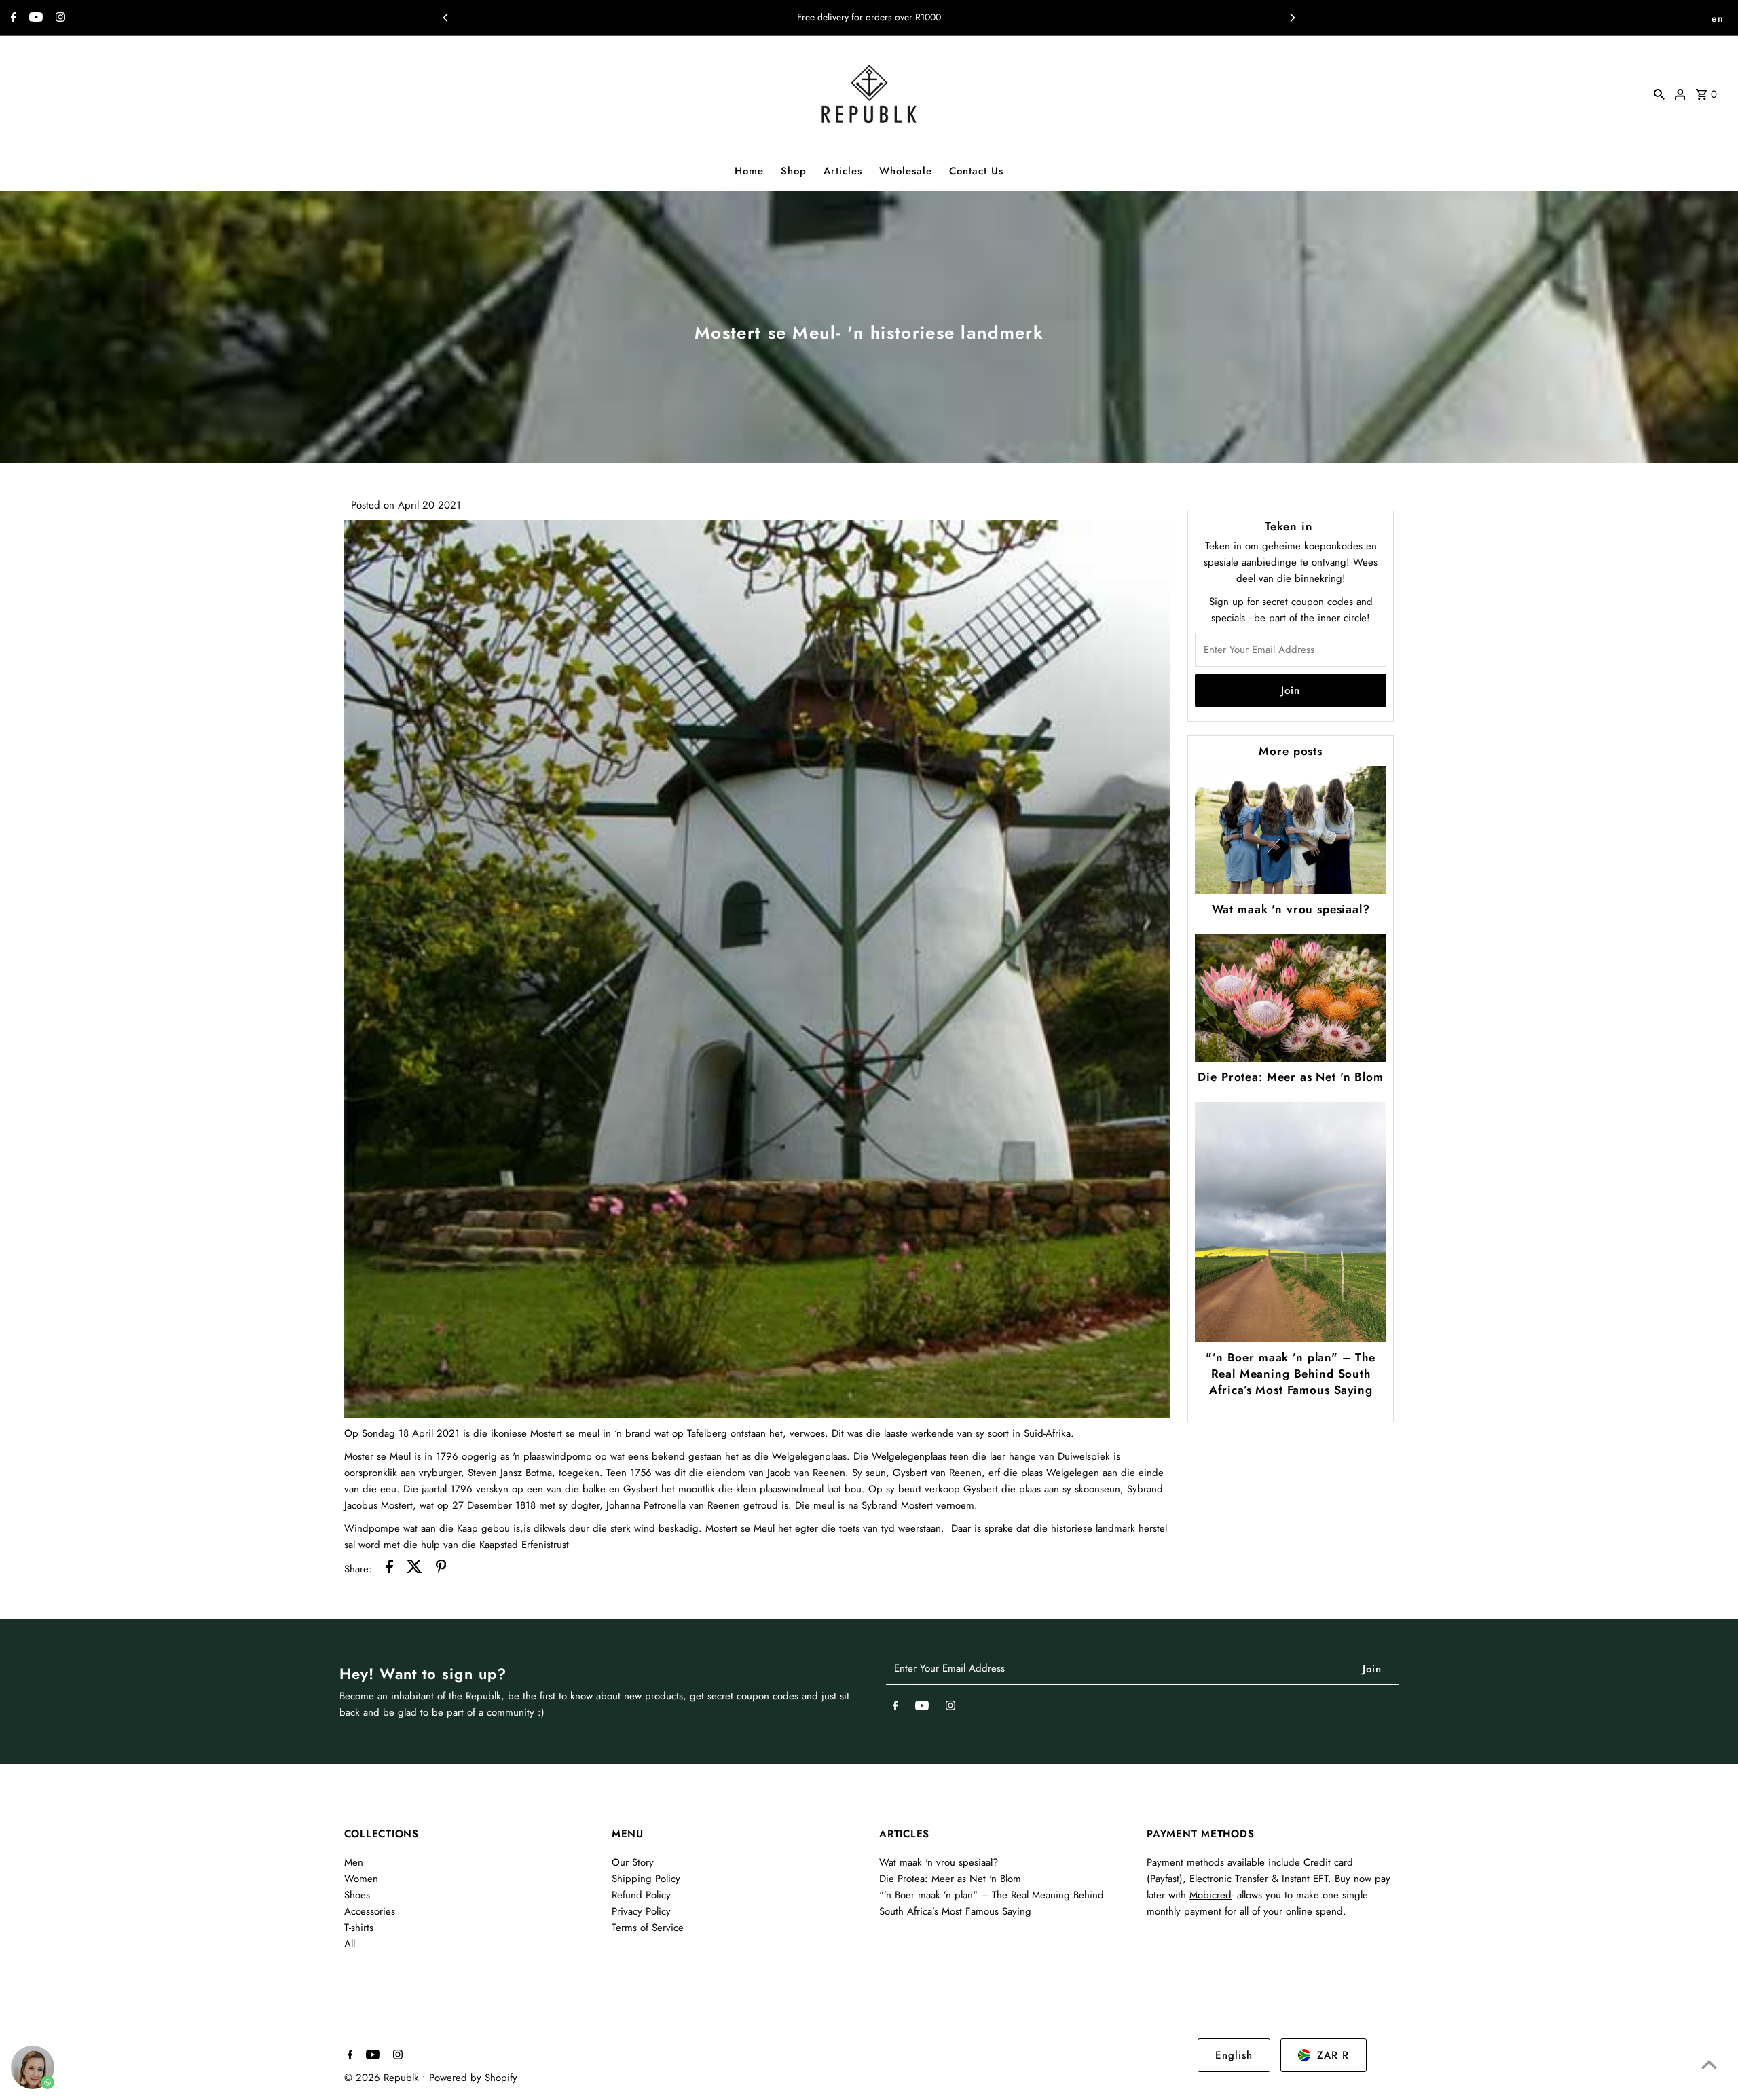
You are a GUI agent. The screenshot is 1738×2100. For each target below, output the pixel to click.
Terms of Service (648, 1928)
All (350, 1944)
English (1234, 2055)
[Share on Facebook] (389, 1569)
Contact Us (976, 171)
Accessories (370, 1911)
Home (749, 171)
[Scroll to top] (1709, 2064)
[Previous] (446, 18)
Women (361, 1879)
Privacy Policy (641, 1911)
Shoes (357, 1895)
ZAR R (1333, 2055)
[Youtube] (34, 18)
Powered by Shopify (473, 2078)
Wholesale (906, 171)
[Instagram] (59, 18)
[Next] (1292, 18)
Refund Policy (641, 1895)
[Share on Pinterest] (441, 1569)
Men (354, 1862)
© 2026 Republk (383, 2078)
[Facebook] (12, 18)
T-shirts (359, 1928)
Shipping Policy (646, 1879)
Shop (794, 171)
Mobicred (1210, 1895)
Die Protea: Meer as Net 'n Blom (1290, 1077)
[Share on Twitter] (414, 1569)
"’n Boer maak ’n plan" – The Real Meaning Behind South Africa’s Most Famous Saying (1291, 1374)
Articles (843, 171)
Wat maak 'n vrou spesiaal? (1291, 909)
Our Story (633, 1862)
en (1718, 18)
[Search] (1659, 94)
